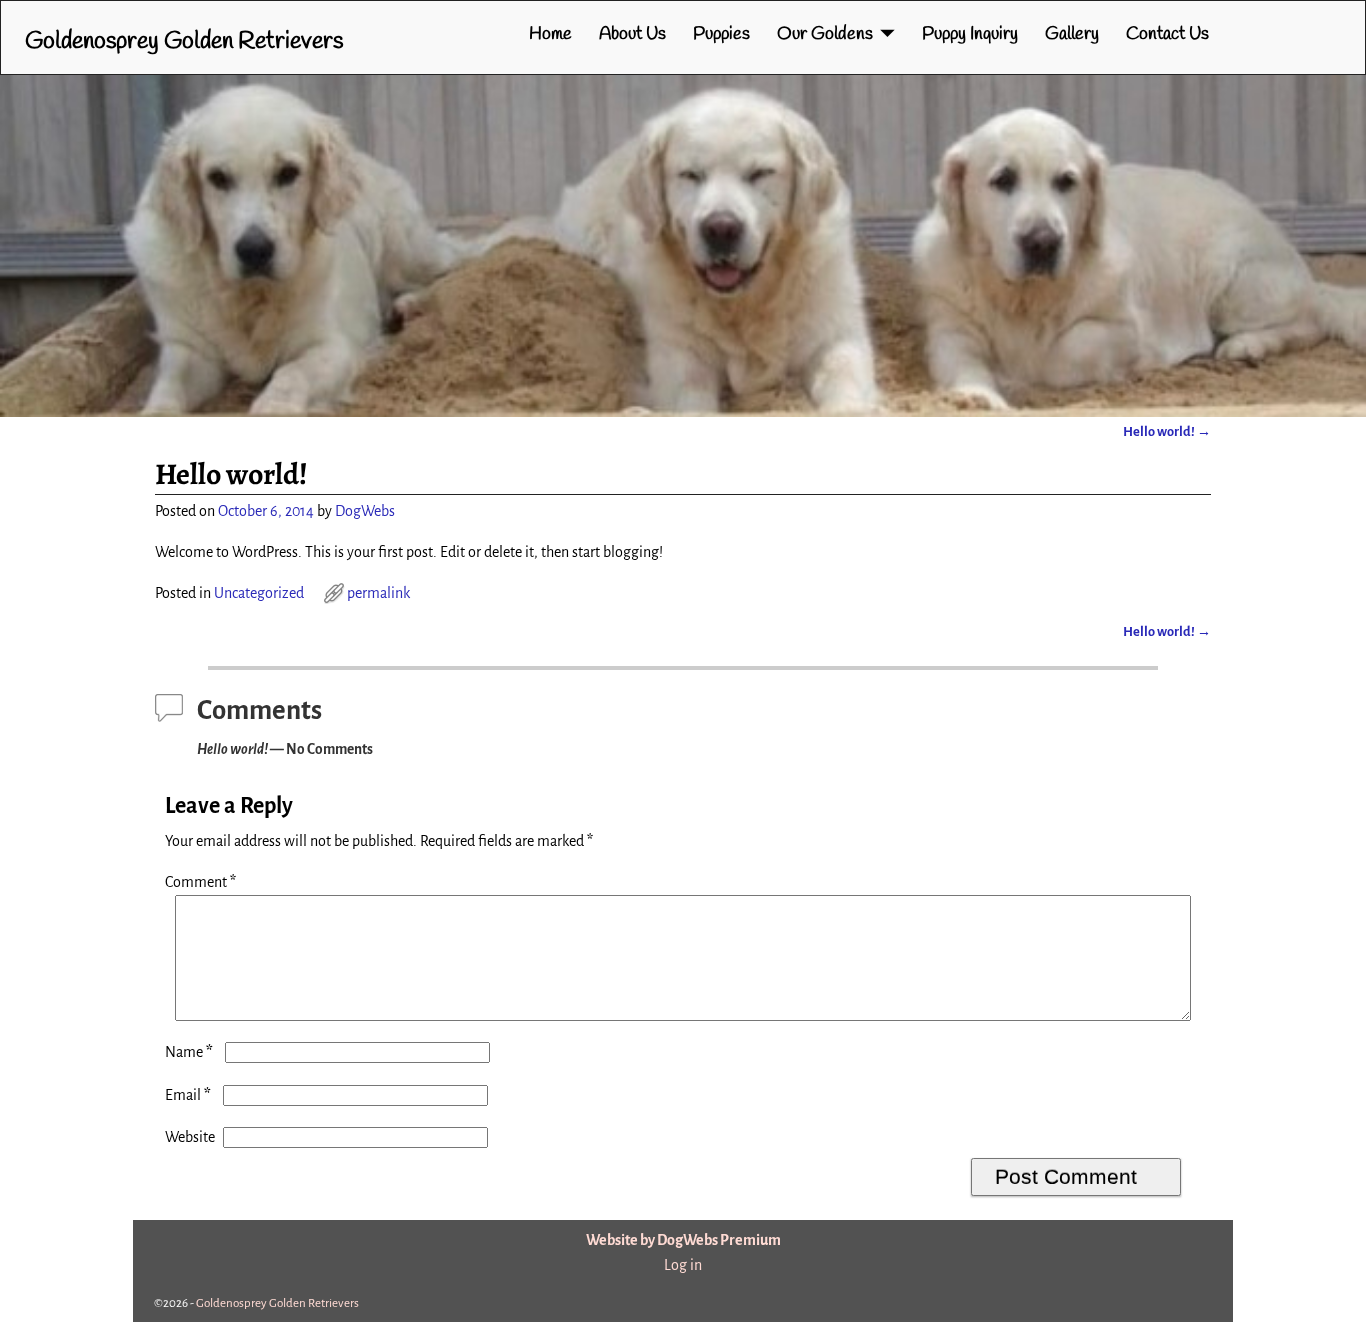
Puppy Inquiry (970, 34)
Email (188, 1095)
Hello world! (1167, 431)
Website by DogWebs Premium (683, 1240)
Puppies (721, 34)
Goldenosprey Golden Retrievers (184, 42)
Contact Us (1167, 34)
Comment (200, 882)
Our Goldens (825, 34)
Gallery (1072, 34)
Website (190, 1137)
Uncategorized (259, 593)
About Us (632, 34)
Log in (683, 1265)
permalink (378, 593)
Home (550, 34)
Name (189, 1052)
